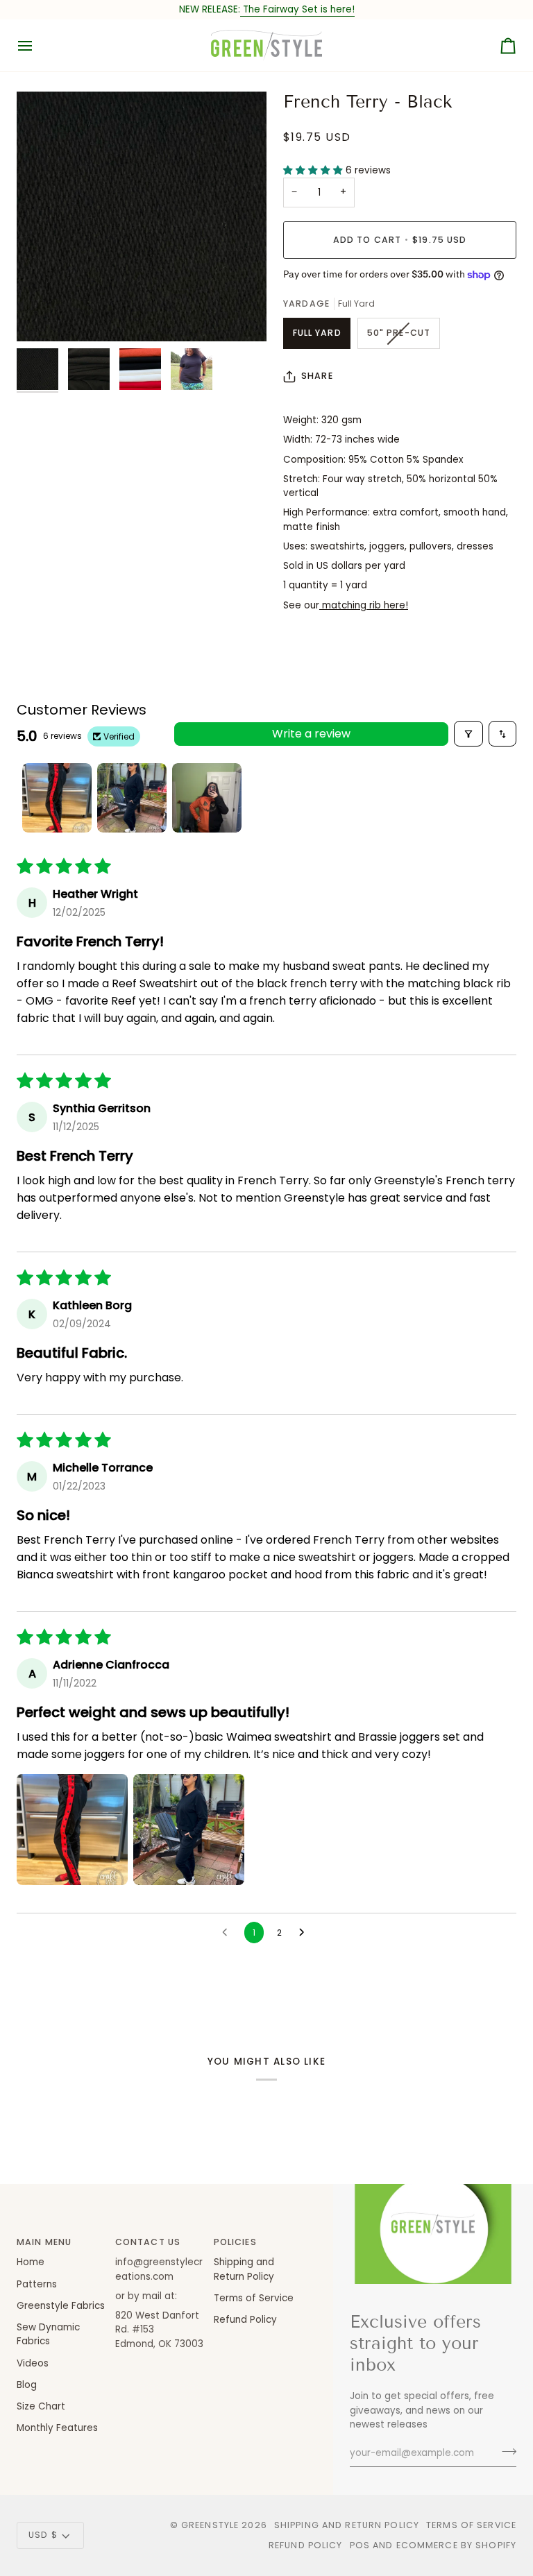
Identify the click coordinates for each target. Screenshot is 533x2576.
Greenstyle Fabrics (61, 2306)
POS (360, 2545)
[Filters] (468, 734)
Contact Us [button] (148, 2242)
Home (31, 2262)
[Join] (505, 2451)
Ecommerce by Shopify (457, 2545)
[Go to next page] (305, 1933)
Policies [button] (235, 2242)
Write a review (311, 734)
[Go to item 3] (207, 798)
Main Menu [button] (44, 2242)
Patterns (37, 2284)
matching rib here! (364, 605)
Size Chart (41, 2406)
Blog (27, 2385)
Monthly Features (57, 2428)
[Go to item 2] (132, 798)
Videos (33, 2363)
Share (317, 376)
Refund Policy (245, 2320)
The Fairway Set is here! (297, 9)
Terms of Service (254, 2298)
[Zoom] (142, 216)
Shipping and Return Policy (347, 2525)
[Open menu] (37, 45)
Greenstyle (210, 2525)
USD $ (43, 2535)
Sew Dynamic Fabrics (48, 2334)
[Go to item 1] (57, 798)
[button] (314, 170)
